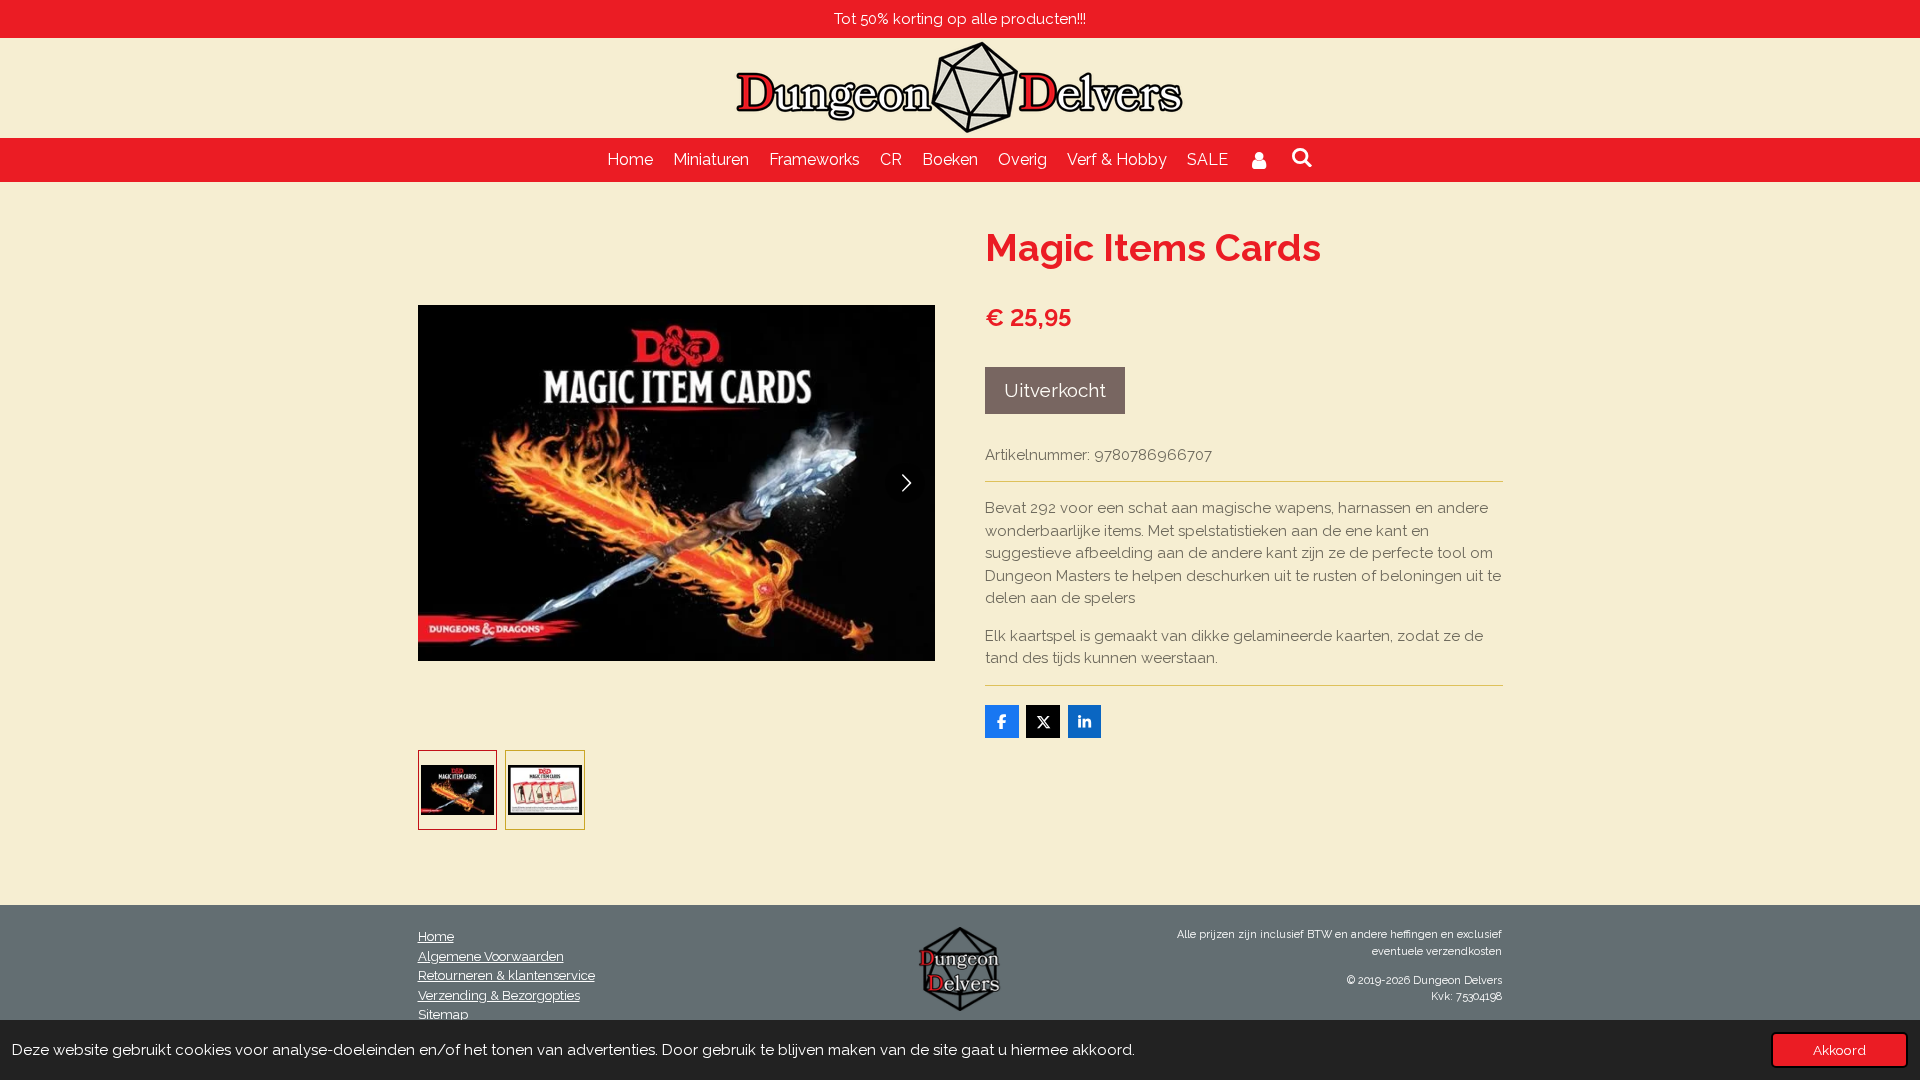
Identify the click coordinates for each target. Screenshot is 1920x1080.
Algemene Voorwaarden (491, 956)
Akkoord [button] (1839, 1050)
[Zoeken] (1302, 157)
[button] (458, 790)
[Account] (1259, 160)
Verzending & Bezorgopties (499, 995)
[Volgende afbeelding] (905, 483)
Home (436, 936)
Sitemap (443, 1014)
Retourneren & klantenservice (506, 975)
